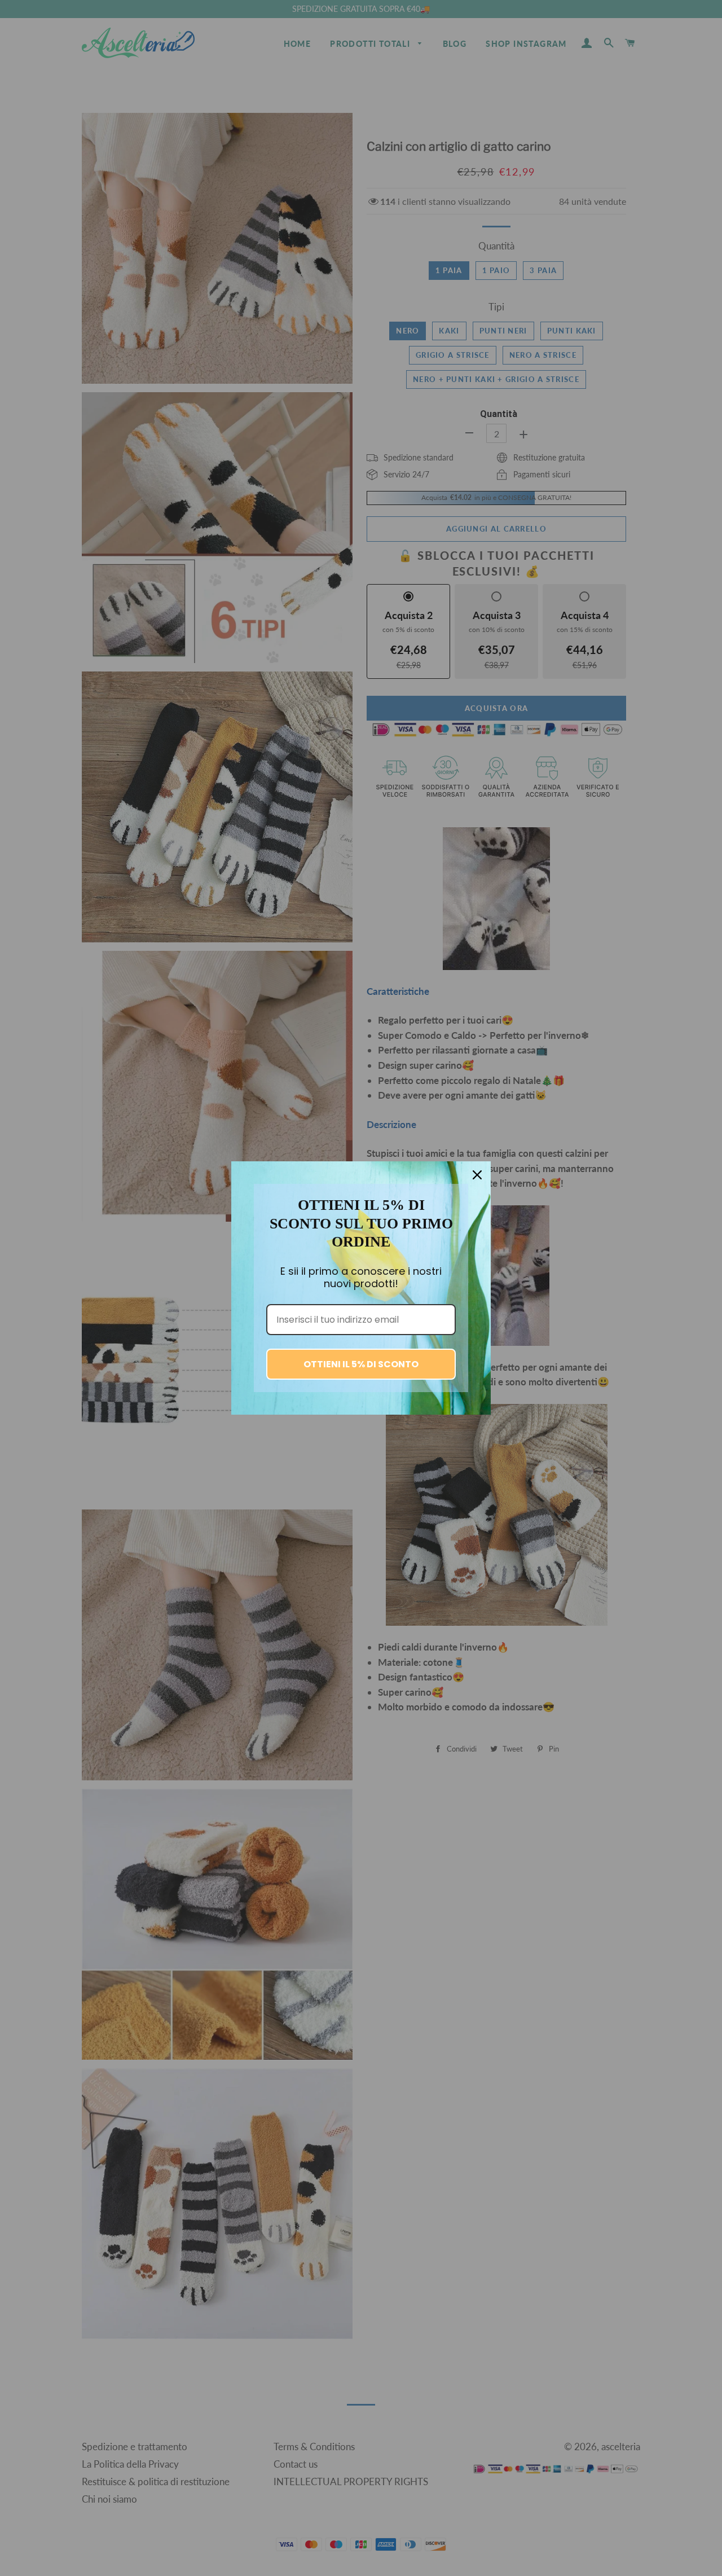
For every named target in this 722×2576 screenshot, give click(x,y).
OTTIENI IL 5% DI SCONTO (361, 1364)
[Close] (477, 1175)
